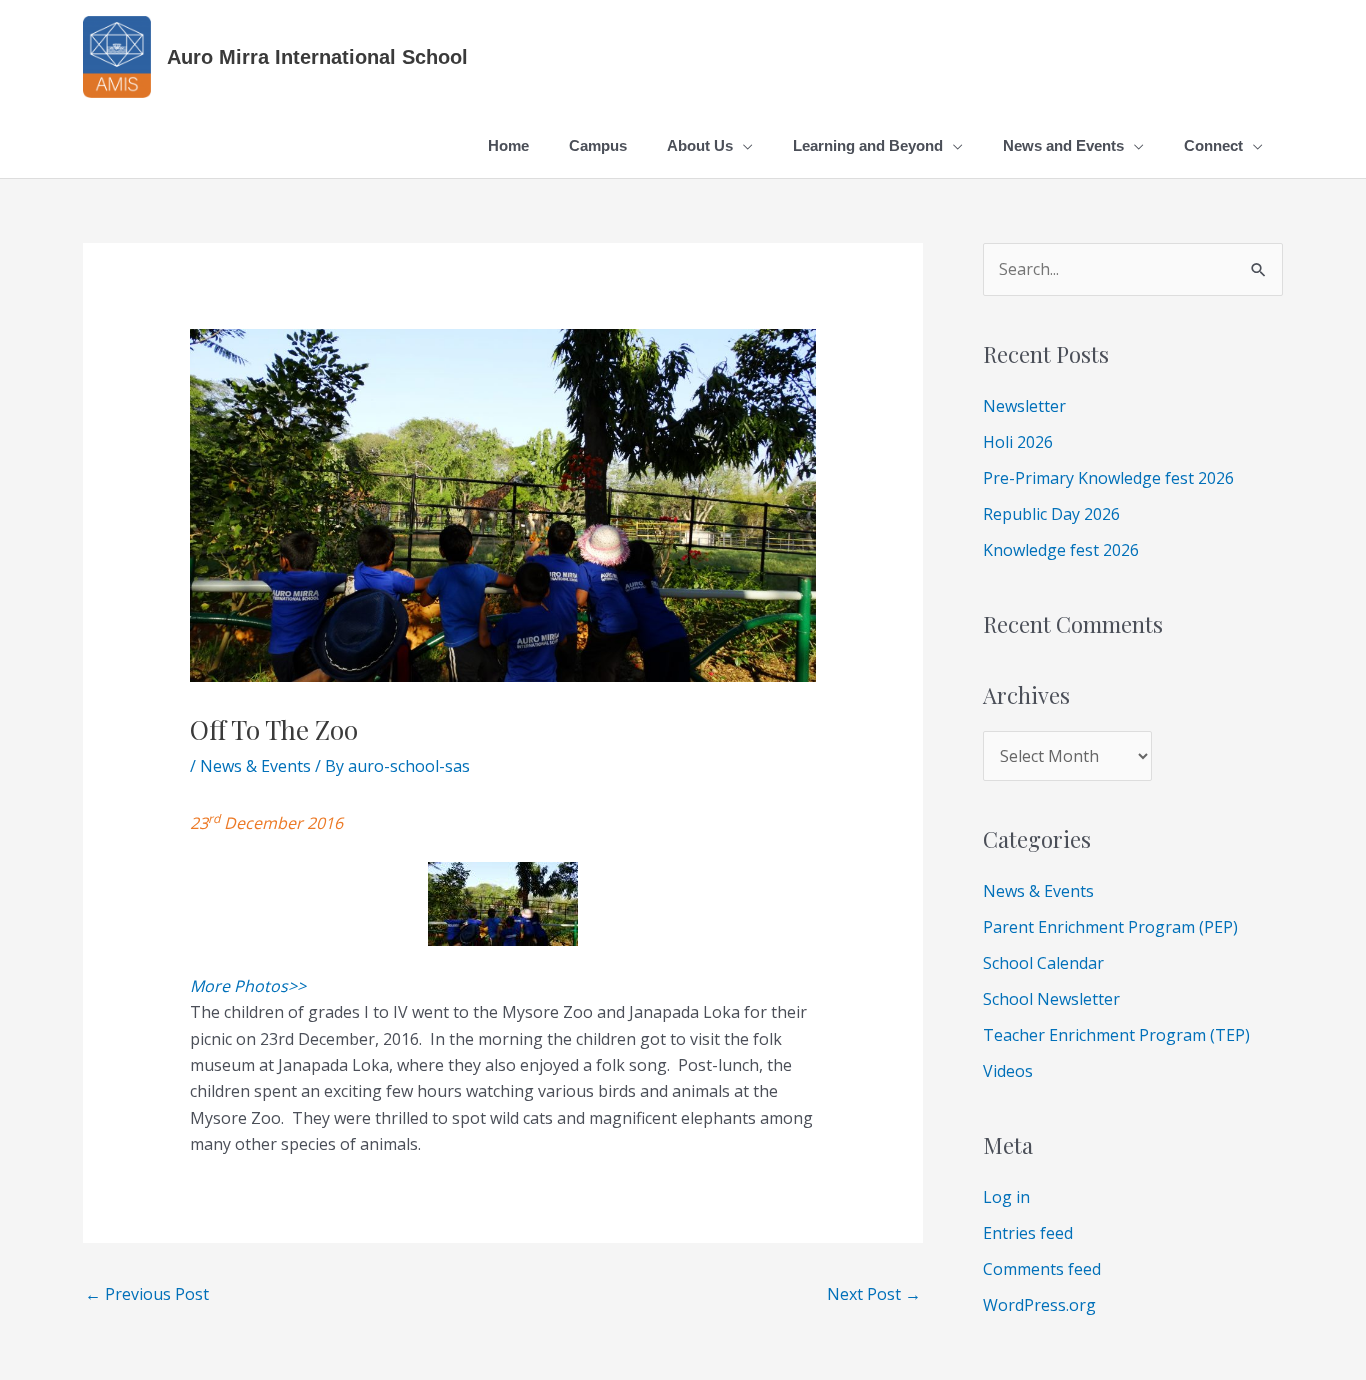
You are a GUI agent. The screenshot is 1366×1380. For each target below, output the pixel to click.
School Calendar (1043, 963)
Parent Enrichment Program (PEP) (1110, 927)
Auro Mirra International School (317, 57)
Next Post (874, 1294)
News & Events (255, 766)
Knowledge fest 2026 (1061, 550)
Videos (1008, 1071)
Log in (1006, 1197)
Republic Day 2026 (1051, 514)
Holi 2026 (1018, 442)
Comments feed (1042, 1269)
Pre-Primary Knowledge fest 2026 (1108, 478)
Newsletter (1024, 406)
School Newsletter (1051, 999)
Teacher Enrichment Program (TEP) (1116, 1035)
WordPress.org (1039, 1305)
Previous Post (147, 1294)
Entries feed (1028, 1233)
